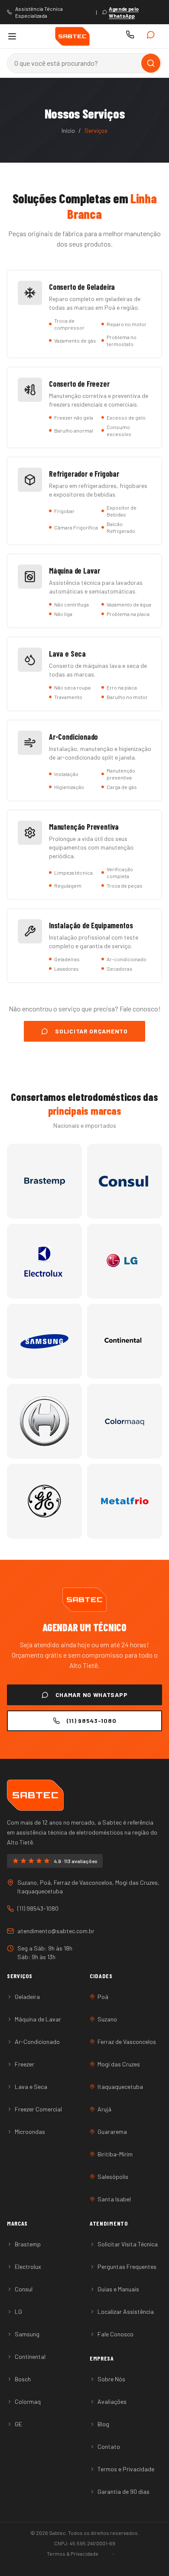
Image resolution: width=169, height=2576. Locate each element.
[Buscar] (151, 63)
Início (68, 130)
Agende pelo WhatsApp (124, 12)
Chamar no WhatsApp (92, 1695)
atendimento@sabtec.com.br (56, 1931)
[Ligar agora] (132, 36)
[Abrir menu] (13, 36)
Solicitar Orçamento (91, 1031)
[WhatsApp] (153, 36)
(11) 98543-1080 (92, 1721)
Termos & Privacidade (73, 2554)
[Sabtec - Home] (72, 36)
